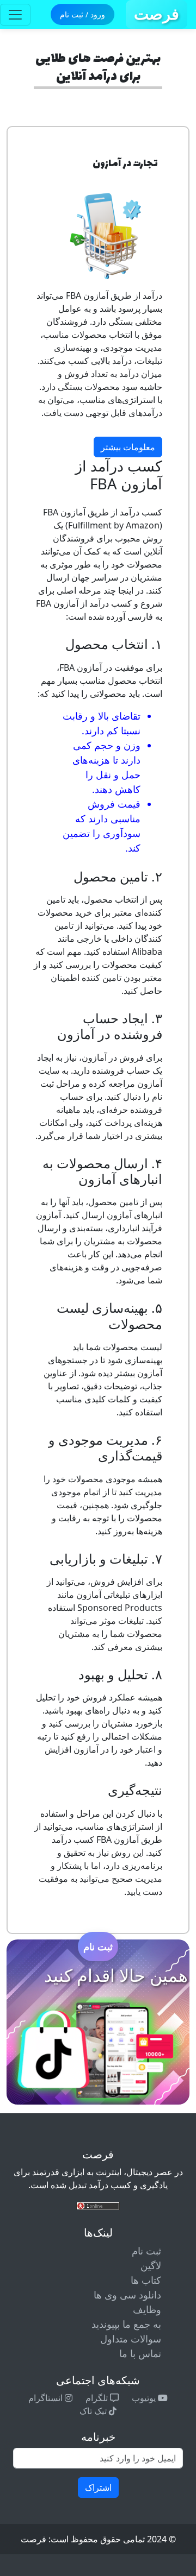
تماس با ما (140, 2353)
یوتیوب (145, 2398)
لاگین (151, 2265)
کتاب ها (146, 2280)
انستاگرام (47, 2398)
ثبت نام (98, 1947)
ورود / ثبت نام (82, 14)
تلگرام (98, 2398)
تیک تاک (94, 2411)
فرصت (157, 14)
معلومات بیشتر (128, 447)
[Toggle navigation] (15, 15)
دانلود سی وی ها (127, 2295)
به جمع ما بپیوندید (126, 2324)
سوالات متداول (131, 2339)
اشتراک (98, 2487)
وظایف (147, 2309)
